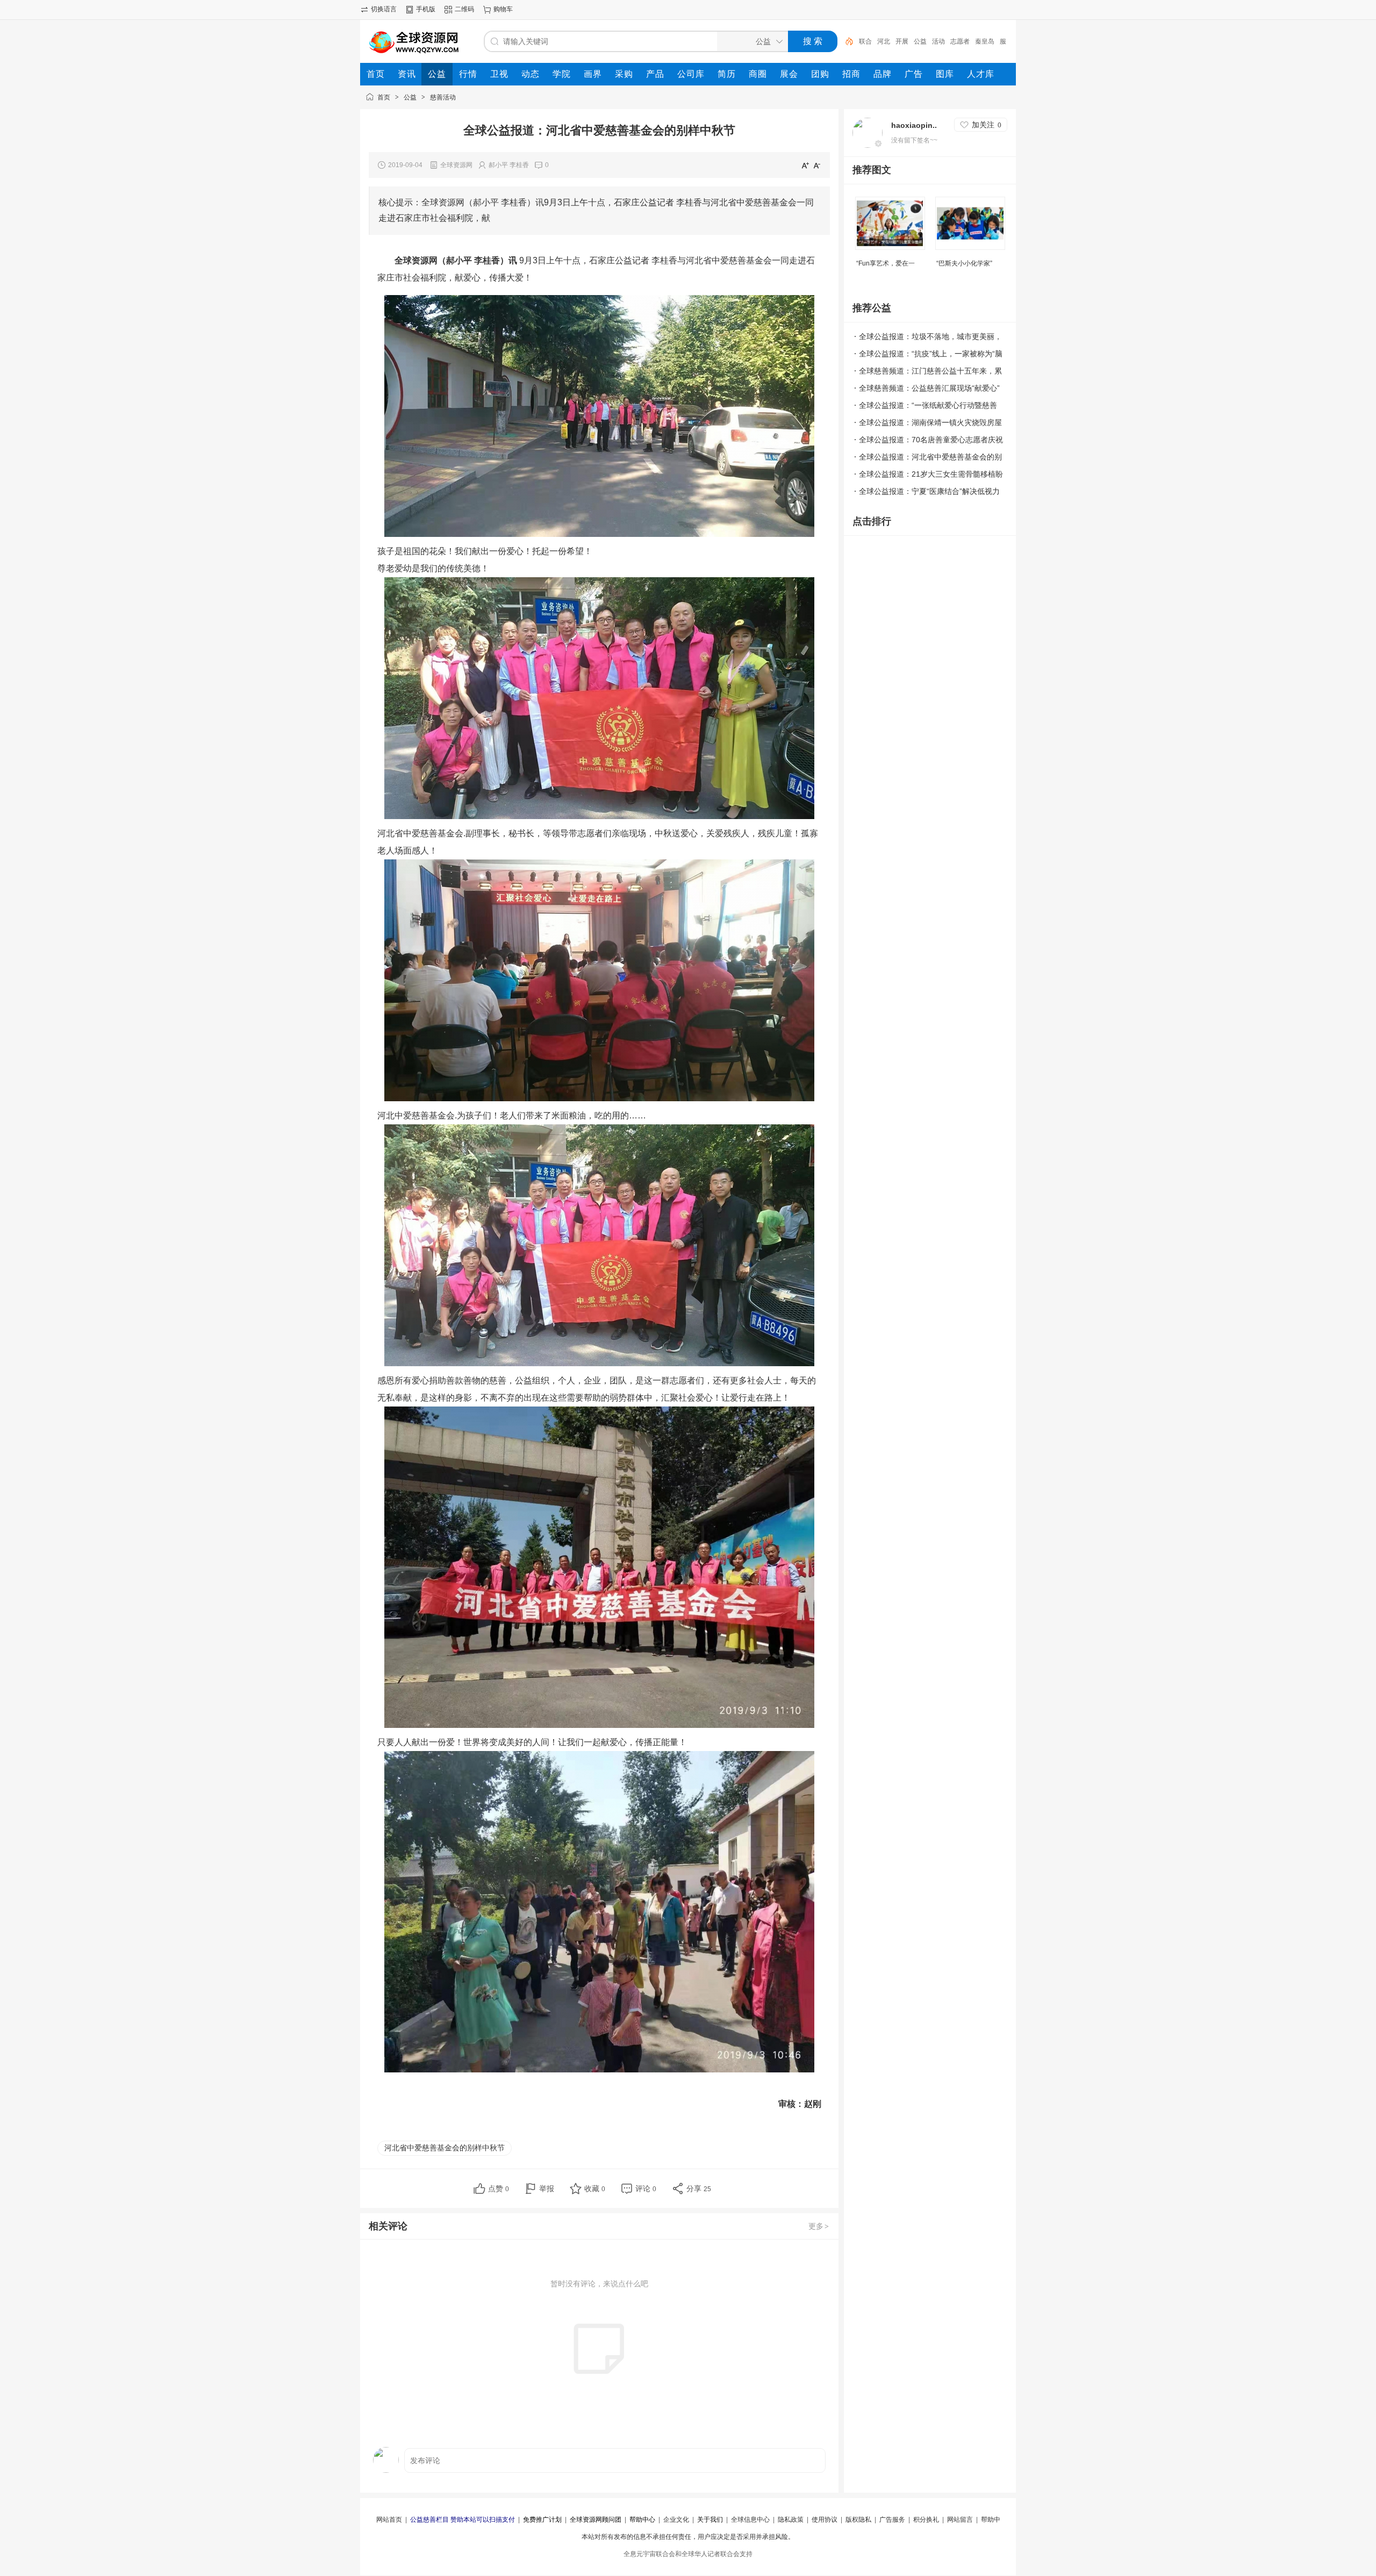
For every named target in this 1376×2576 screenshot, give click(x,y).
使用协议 (825, 2520)
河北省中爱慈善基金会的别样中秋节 (445, 2148)
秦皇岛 (985, 41)
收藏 (595, 2188)
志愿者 (960, 41)
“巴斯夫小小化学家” (964, 263)
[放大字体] (805, 165)
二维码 (464, 9)
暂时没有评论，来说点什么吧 (599, 2284)
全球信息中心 (750, 2520)
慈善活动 (443, 97)
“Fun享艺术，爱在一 (886, 263)
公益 (920, 41)
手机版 (426, 9)
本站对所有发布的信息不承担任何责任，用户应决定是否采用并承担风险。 (688, 2537)
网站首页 (389, 2520)
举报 (547, 2188)
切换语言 (384, 9)
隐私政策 (791, 2520)
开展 (902, 41)
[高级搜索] (845, 41)
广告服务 (892, 2520)
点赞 (499, 2188)
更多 (819, 2226)
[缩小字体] (817, 165)
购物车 (503, 9)
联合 (865, 41)
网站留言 (960, 2520)
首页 (384, 97)
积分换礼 (926, 2520)
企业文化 (676, 2520)
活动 (938, 41)
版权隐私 (858, 2520)
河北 (884, 41)
